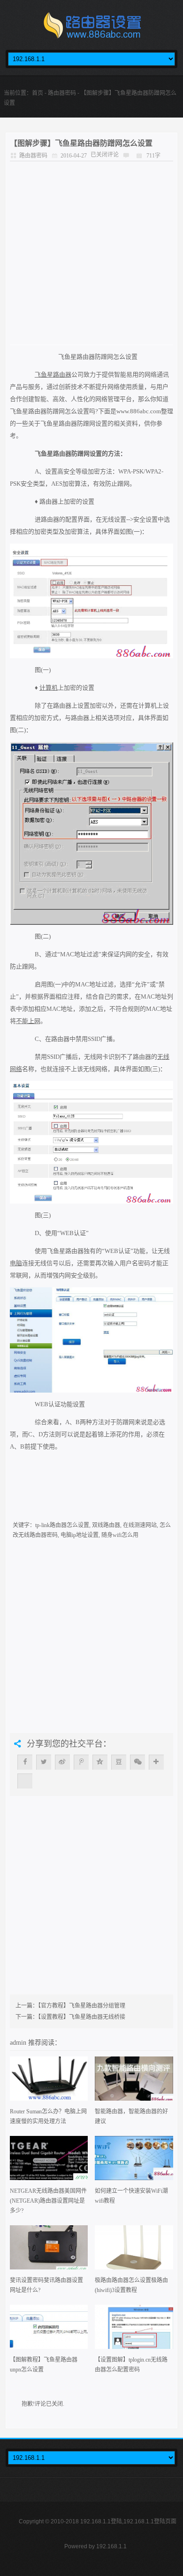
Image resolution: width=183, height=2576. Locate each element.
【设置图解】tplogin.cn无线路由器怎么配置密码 (131, 2365)
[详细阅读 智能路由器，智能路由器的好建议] (134, 2082)
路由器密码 (62, 93)
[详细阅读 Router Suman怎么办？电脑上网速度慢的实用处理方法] (49, 2082)
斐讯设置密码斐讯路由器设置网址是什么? (46, 2285)
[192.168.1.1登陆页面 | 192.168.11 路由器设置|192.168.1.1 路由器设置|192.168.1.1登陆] (91, 28)
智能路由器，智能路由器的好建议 (131, 2116)
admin (19, 2042)
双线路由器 (106, 1525)
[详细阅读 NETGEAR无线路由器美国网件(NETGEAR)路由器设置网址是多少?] (49, 2161)
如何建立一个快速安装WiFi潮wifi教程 (131, 2196)
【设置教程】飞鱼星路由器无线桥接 (82, 2017)
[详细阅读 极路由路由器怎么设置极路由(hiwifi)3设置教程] (134, 2250)
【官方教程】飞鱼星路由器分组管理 (82, 2006)
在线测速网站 (140, 1525)
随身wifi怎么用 (120, 1535)
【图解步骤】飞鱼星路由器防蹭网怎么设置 (81, 143)
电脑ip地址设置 (80, 1535)
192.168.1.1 (111, 2546)
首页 (38, 93)
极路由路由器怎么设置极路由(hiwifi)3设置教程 (131, 2285)
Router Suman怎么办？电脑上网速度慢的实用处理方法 (48, 2116)
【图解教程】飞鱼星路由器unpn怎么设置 (44, 2365)
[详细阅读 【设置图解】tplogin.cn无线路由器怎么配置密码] (134, 2330)
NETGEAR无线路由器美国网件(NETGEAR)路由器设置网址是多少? (48, 2201)
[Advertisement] (91, 253)
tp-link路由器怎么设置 (62, 1525)
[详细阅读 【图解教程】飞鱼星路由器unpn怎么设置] (49, 2330)
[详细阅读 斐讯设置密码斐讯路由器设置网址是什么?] (49, 2250)
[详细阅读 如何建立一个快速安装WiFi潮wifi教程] (134, 2161)
